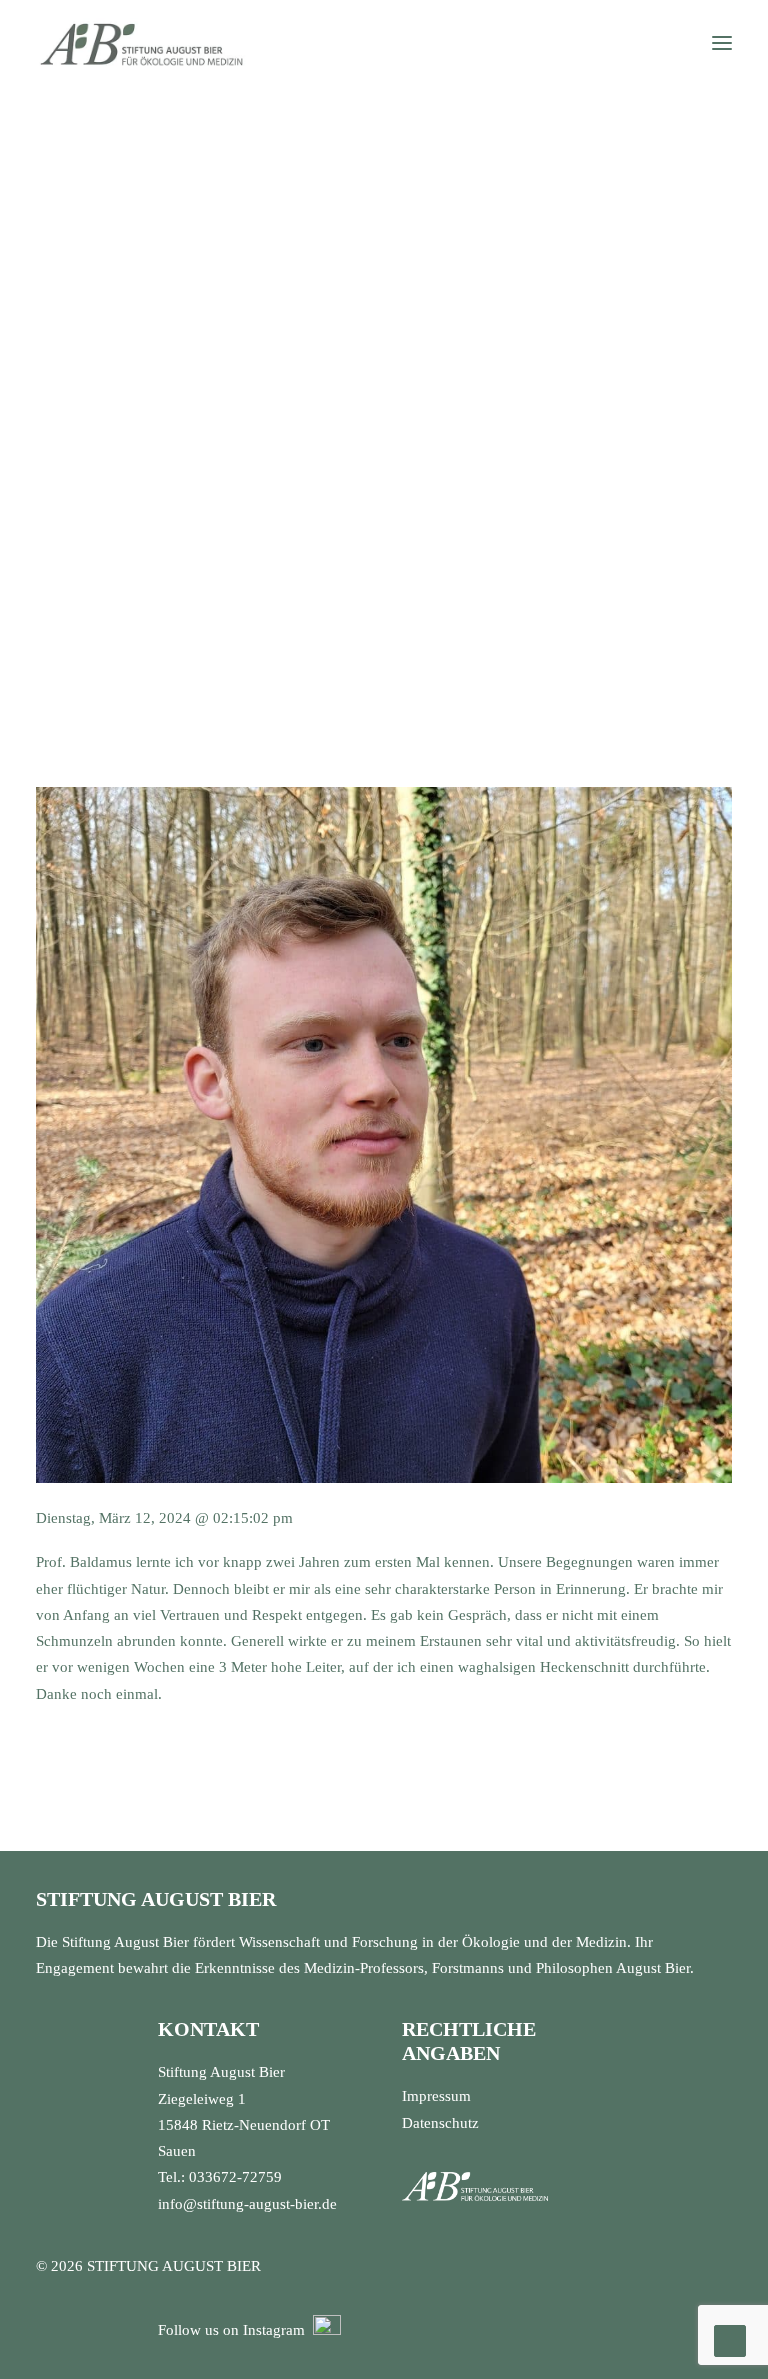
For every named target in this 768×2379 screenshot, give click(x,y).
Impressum (436, 2096)
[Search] (663, 43)
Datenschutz (440, 2123)
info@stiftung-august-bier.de (247, 2204)
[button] (722, 43)
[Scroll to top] (730, 2339)
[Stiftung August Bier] (141, 43)
